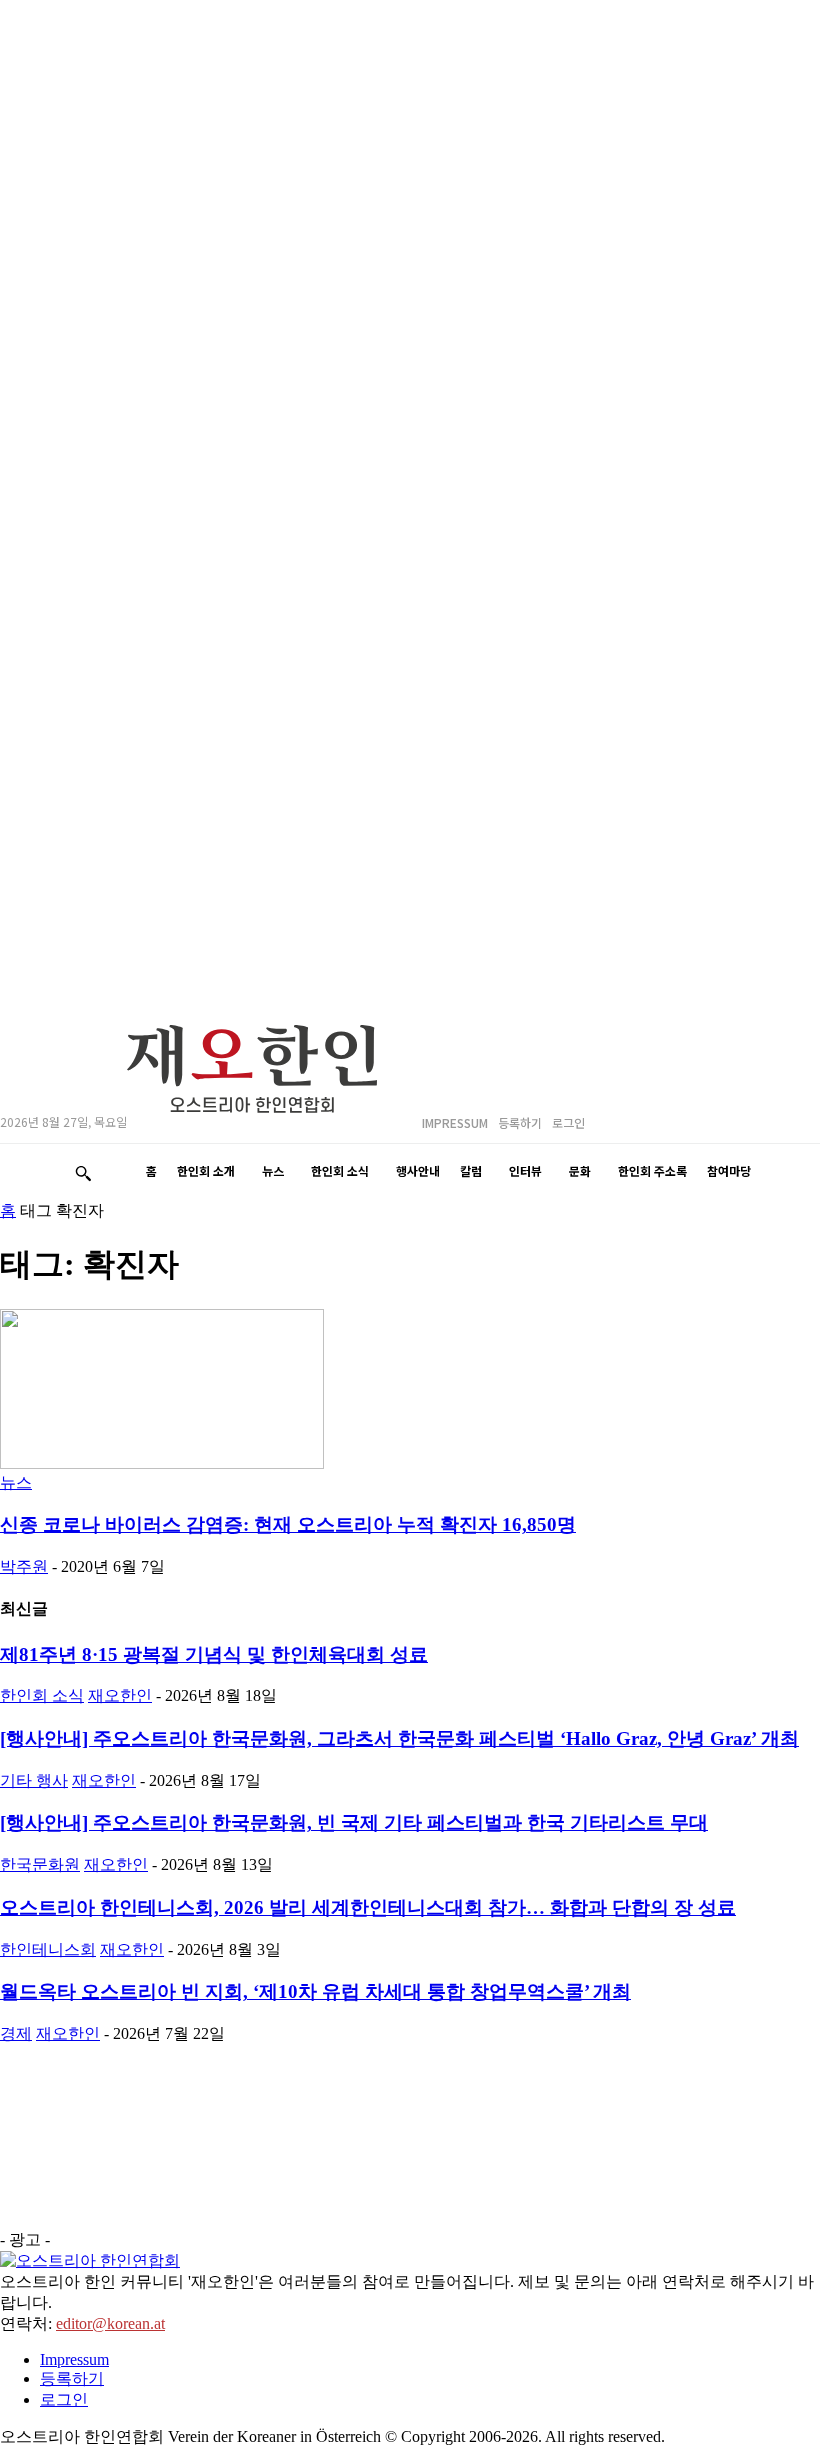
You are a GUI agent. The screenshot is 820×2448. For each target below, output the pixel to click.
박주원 (24, 1566)
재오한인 (120, 1695)
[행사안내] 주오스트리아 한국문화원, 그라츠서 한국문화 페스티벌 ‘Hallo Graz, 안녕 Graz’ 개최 (399, 1738)
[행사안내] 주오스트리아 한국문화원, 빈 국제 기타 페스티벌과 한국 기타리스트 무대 (354, 1822)
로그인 (64, 2399)
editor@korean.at (110, 2323)
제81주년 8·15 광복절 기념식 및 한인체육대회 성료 (214, 1654)
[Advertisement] (150, 2145)
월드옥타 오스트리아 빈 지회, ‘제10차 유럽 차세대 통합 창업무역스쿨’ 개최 (315, 1991)
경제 (16, 2033)
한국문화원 (40, 1864)
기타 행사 (34, 1780)
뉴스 (16, 1482)
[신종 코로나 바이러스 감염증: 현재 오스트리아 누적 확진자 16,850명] (162, 1463)
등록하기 (72, 2378)
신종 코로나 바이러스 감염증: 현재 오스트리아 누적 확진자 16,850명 (288, 1524)
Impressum (74, 2359)
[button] (83, 1173)
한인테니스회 (48, 1949)
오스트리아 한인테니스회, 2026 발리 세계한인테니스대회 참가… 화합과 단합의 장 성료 (368, 1907)
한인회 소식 (42, 1695)
